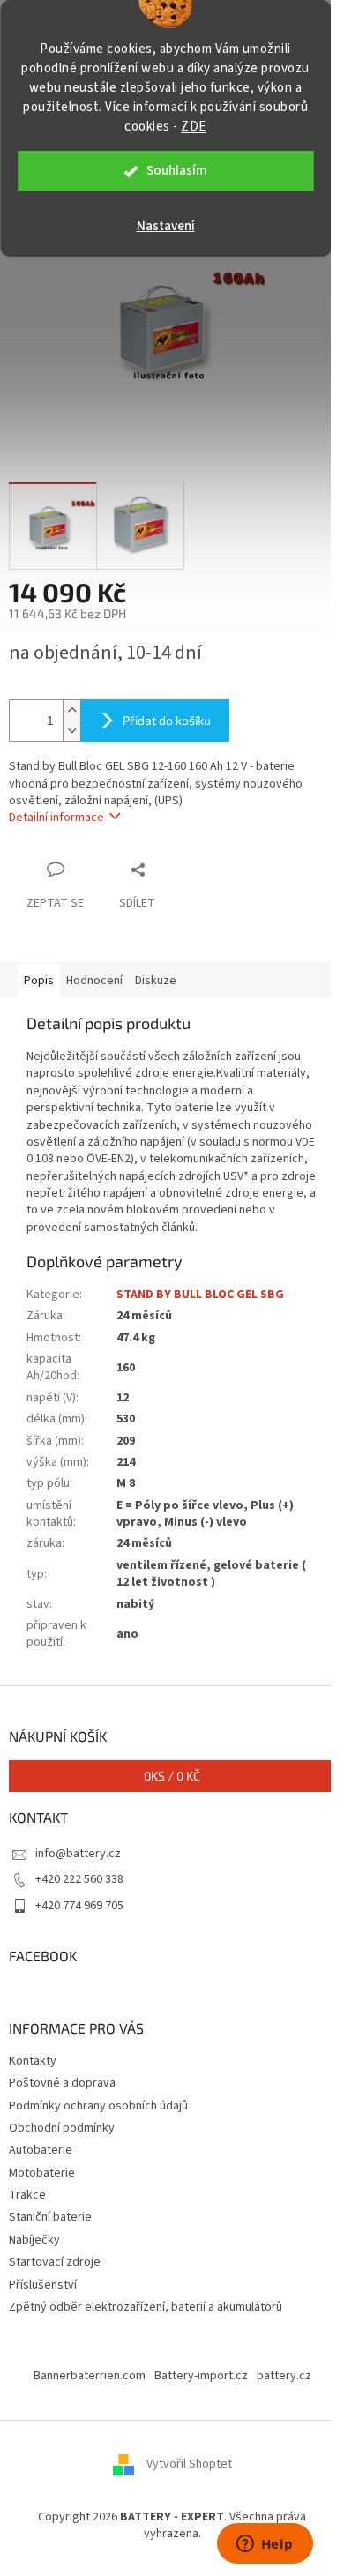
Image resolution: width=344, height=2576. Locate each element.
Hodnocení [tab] (94, 981)
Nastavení (166, 226)
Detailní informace (56, 818)
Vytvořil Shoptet (189, 2464)
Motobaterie (42, 2173)
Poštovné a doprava (62, 2083)
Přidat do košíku (167, 720)
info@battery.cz (78, 1854)
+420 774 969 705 (79, 1906)
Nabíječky (34, 2240)
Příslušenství (43, 2285)
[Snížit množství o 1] (71, 731)
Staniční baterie (50, 2217)
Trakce (27, 2195)
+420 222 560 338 (79, 1879)
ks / (172, 1776)
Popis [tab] (39, 981)
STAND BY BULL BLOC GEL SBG (200, 1295)
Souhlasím (177, 171)
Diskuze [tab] (156, 981)
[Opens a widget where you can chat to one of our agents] (265, 2545)
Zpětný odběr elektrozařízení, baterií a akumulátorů (146, 2307)
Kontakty (33, 2061)
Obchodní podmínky (62, 2128)
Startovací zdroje (55, 2262)
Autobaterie (41, 2150)
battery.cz (284, 2376)
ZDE (194, 127)
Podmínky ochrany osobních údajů (98, 2106)
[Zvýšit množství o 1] (71, 710)
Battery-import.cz (201, 2376)
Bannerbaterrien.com (90, 2376)
